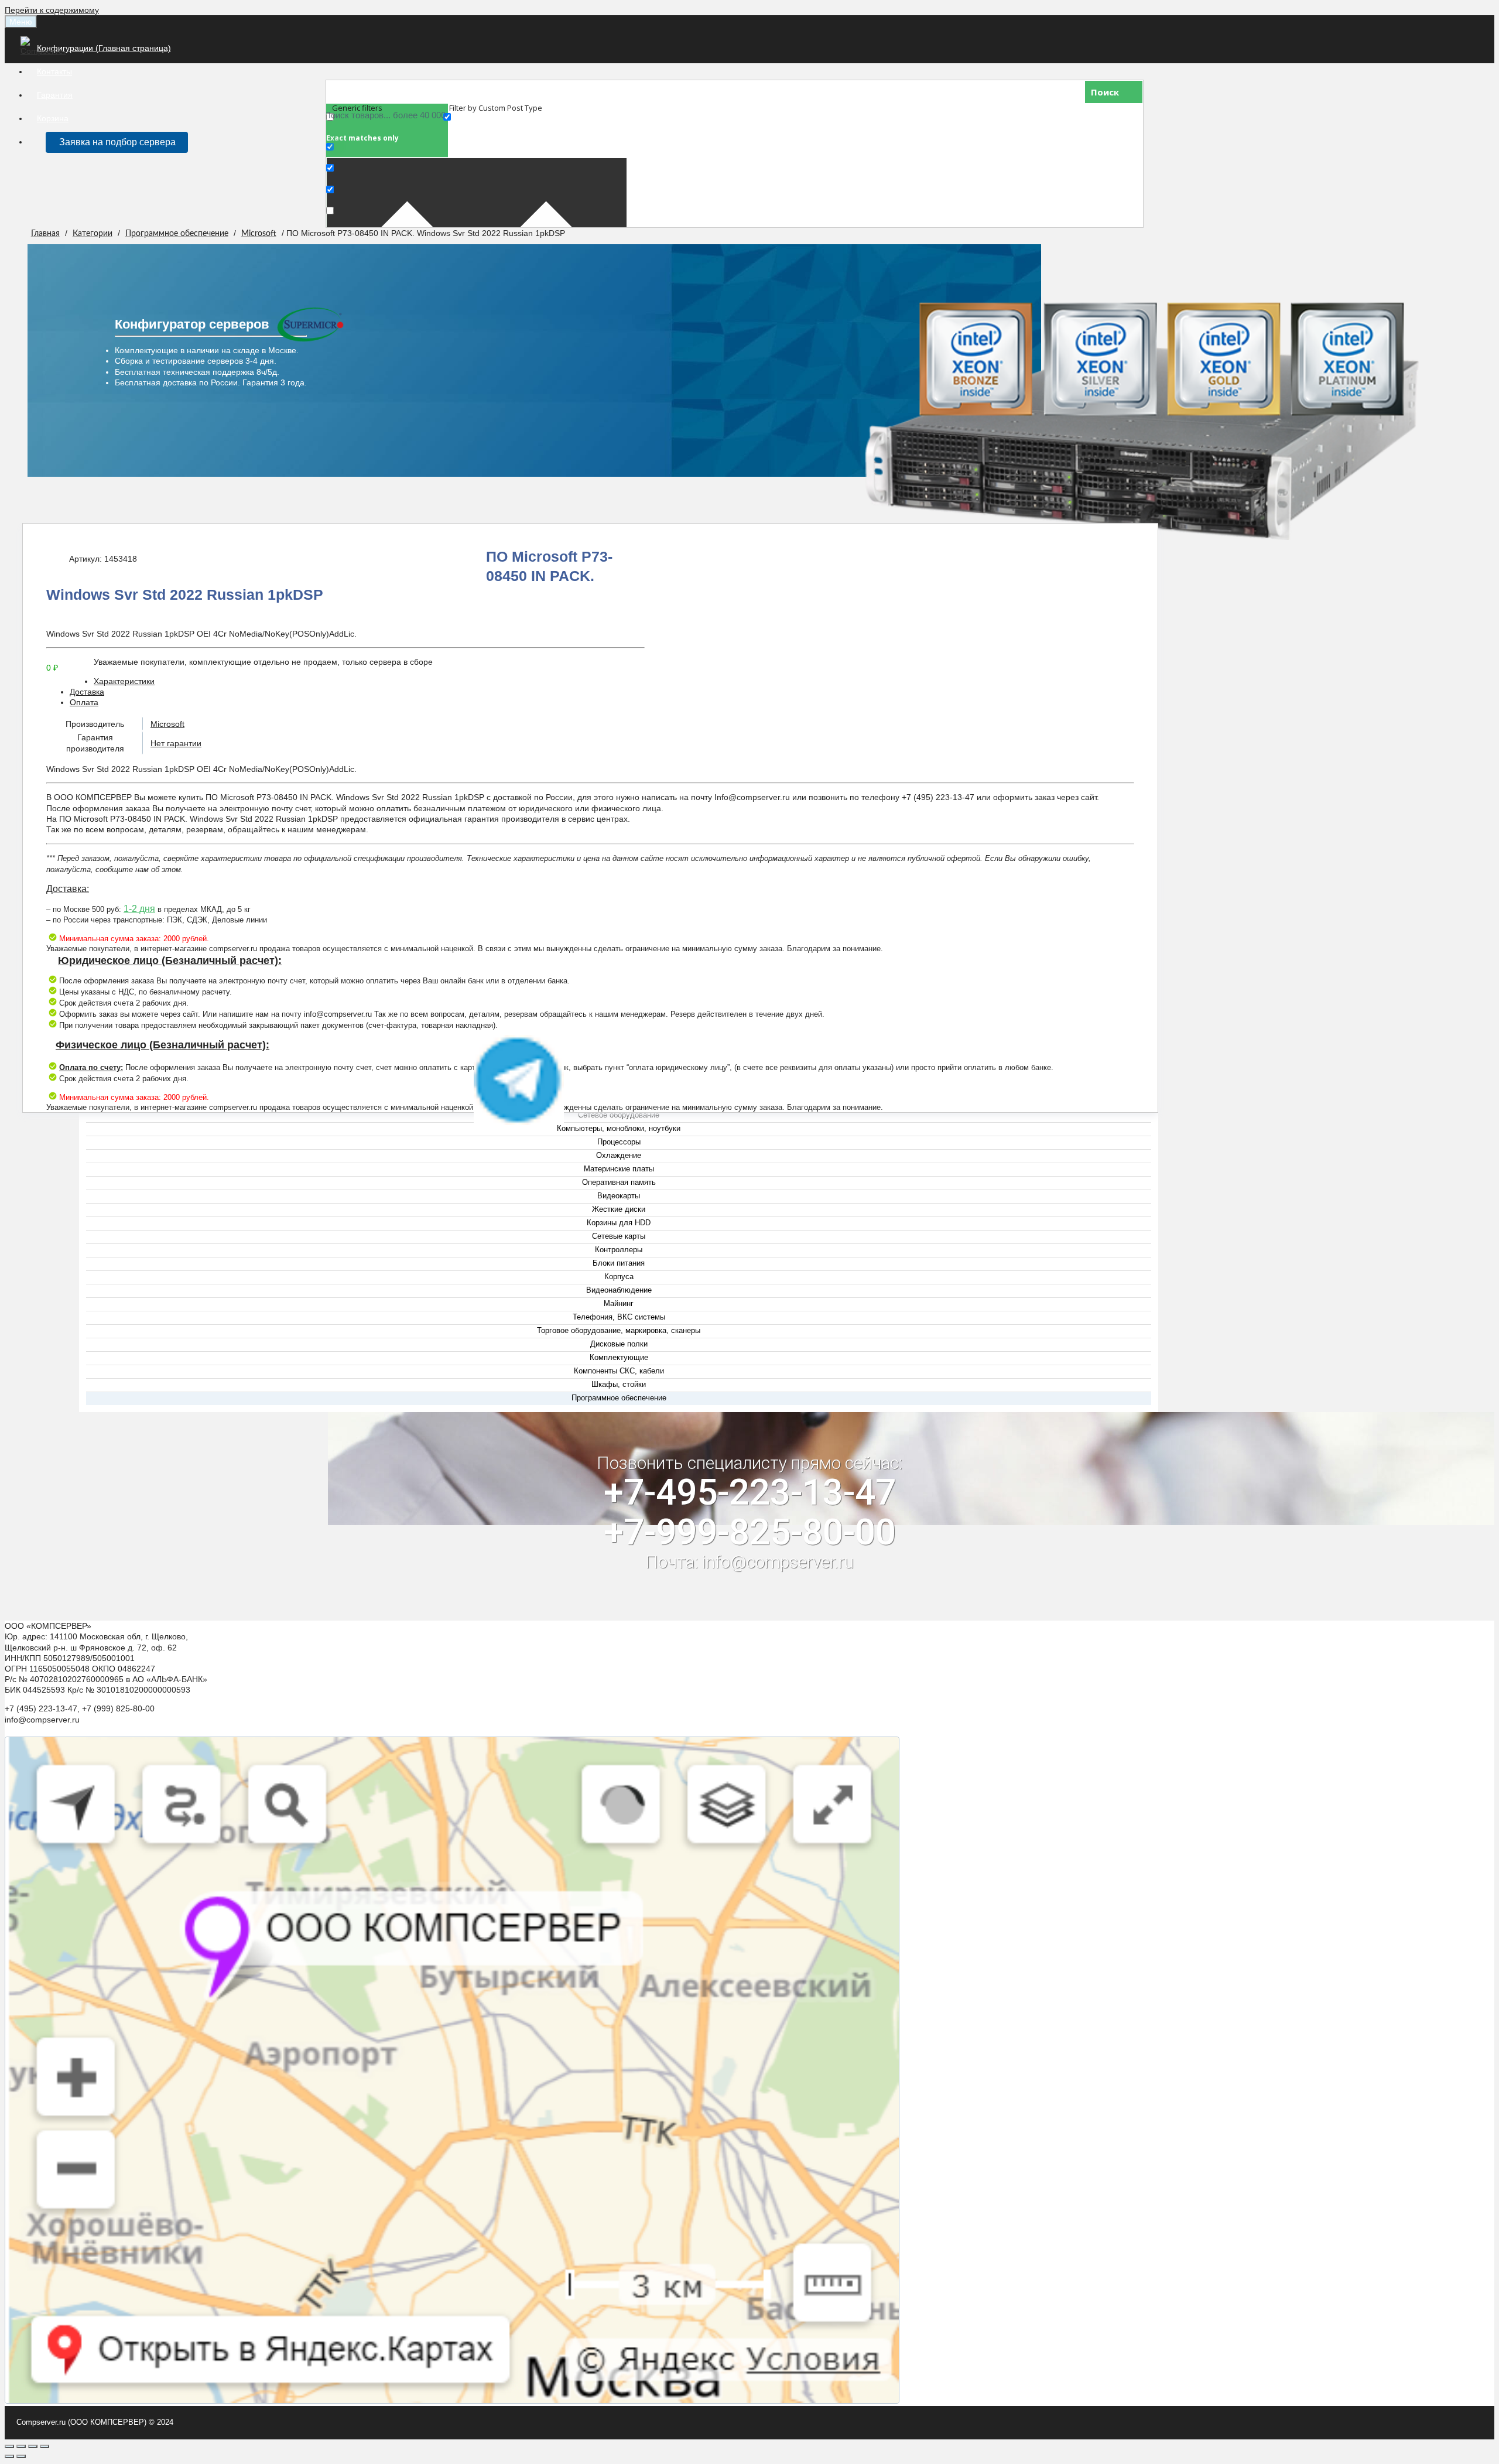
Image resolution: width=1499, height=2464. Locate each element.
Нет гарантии (176, 743)
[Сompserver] (45, 51)
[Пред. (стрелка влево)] (9, 2456)
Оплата (84, 702)
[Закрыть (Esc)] (9, 2446)
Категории (93, 234)
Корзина (53, 118)
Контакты (54, 71)
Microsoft (259, 234)
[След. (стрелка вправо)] (21, 2456)
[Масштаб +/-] (45, 2446)
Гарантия (55, 95)
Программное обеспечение (177, 234)
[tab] (602, 681)
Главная (45, 234)
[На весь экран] (33, 2446)
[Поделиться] (21, 2446)
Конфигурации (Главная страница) (104, 48)
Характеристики (124, 681)
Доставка (87, 692)
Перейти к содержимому (52, 10)
